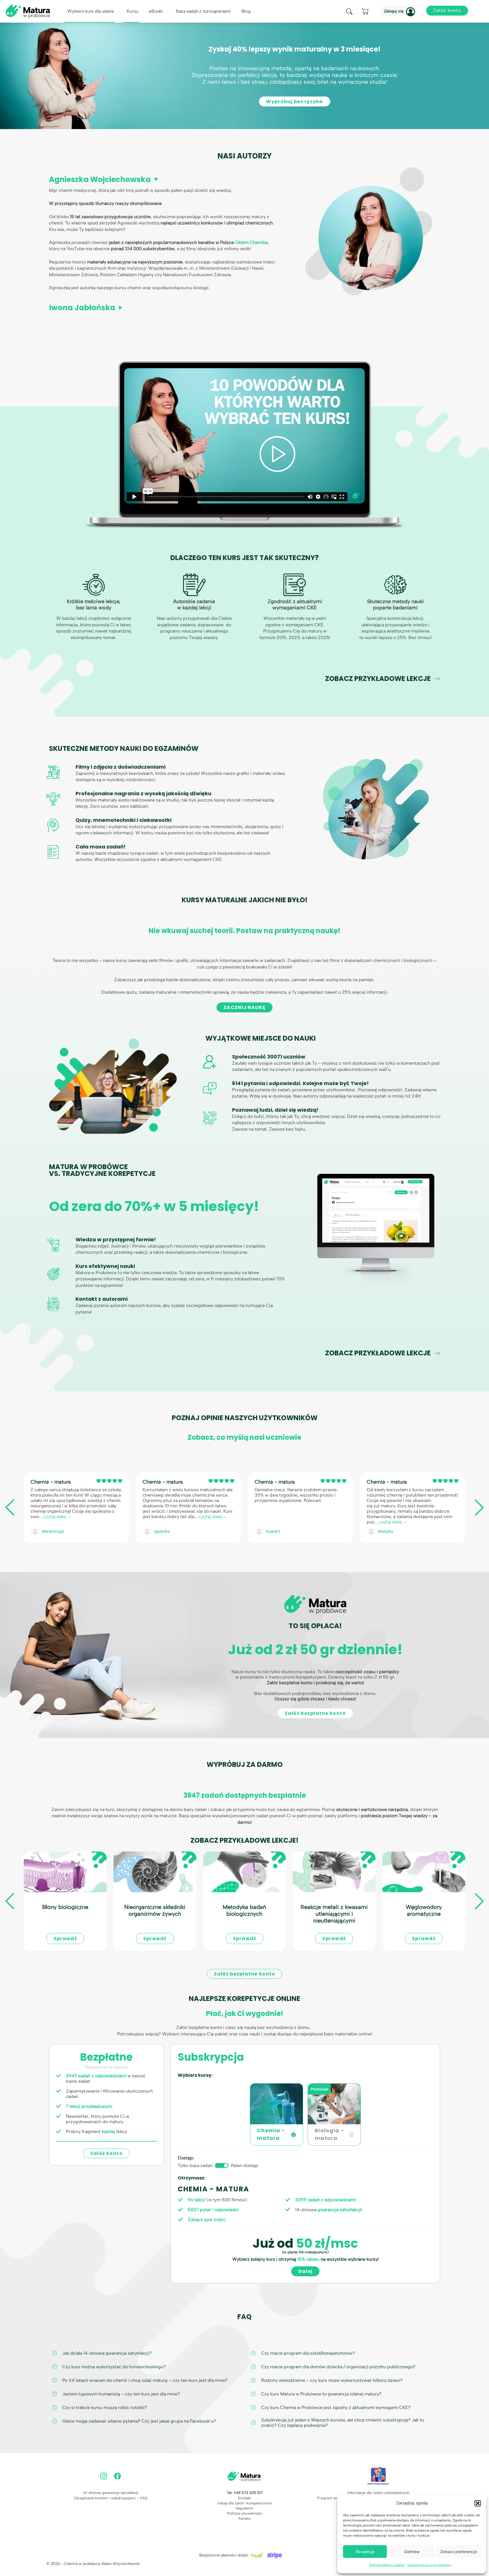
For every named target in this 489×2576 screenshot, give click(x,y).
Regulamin (244, 2508)
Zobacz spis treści (207, 2220)
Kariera (244, 2518)
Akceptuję (365, 2552)
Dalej (305, 2271)
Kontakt (245, 2498)
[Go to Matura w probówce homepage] (28, 11)
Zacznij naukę (244, 1007)
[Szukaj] (349, 11)
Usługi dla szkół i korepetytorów (245, 2503)
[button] (478, 2503)
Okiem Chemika (251, 242)
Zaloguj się (394, 11)
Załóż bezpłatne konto (315, 1713)
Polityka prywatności (245, 2513)
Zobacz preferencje (458, 2552)
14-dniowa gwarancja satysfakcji (111, 2493)
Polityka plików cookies (387, 2565)
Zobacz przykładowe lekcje (378, 679)
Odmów (412, 2552)
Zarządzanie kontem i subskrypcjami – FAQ (111, 2498)
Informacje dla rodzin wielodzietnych (378, 2493)
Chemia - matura (51, 1482)
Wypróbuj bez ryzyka (294, 101)
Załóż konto (106, 2153)
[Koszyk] (366, 11)
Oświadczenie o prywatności (430, 2565)
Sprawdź (65, 1939)
